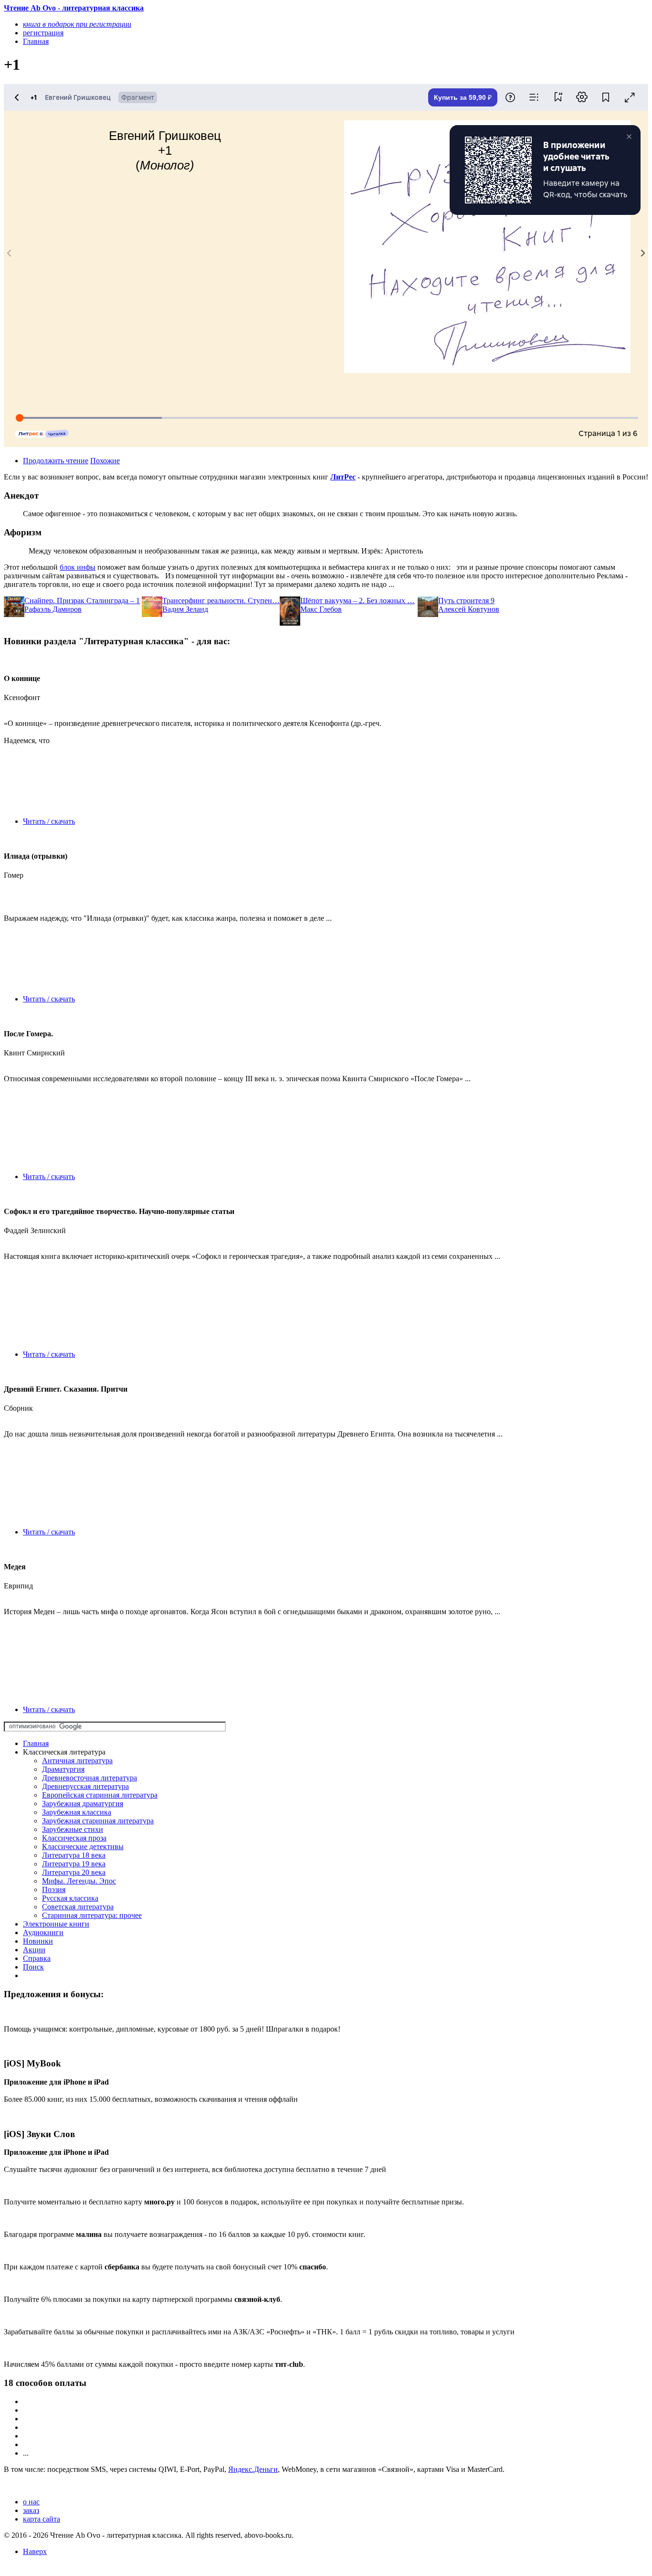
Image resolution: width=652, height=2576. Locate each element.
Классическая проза (74, 1838)
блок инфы (78, 567)
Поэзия (54, 1889)
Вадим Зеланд (185, 609)
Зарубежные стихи (73, 1829)
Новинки (38, 1941)
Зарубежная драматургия (83, 1804)
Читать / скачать (49, 821)
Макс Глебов (321, 609)
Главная (36, 1743)
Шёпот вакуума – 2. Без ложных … (358, 601)
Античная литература (77, 1761)
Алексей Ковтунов (469, 609)
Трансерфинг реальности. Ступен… (221, 601)
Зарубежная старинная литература (98, 1821)
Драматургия (63, 1769)
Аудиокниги (43, 1932)
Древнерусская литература (85, 1786)
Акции (34, 1950)
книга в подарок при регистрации (77, 24)
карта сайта (42, 2519)
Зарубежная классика (77, 1812)
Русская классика (70, 1898)
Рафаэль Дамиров (53, 609)
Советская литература (78, 1907)
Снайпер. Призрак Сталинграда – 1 (82, 601)
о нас (31, 2502)
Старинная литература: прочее (92, 1915)
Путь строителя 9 (466, 601)
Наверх (35, 2551)
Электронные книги (56, 1924)
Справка (37, 1958)
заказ (31, 2510)
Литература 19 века (74, 1864)
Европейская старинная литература (100, 1795)
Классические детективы (83, 1847)
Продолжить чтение (56, 461)
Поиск (33, 1967)
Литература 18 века (74, 1855)
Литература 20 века (74, 1872)
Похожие (105, 461)
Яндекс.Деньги (253, 2469)
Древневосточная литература (89, 1778)
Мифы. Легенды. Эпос (79, 1881)
